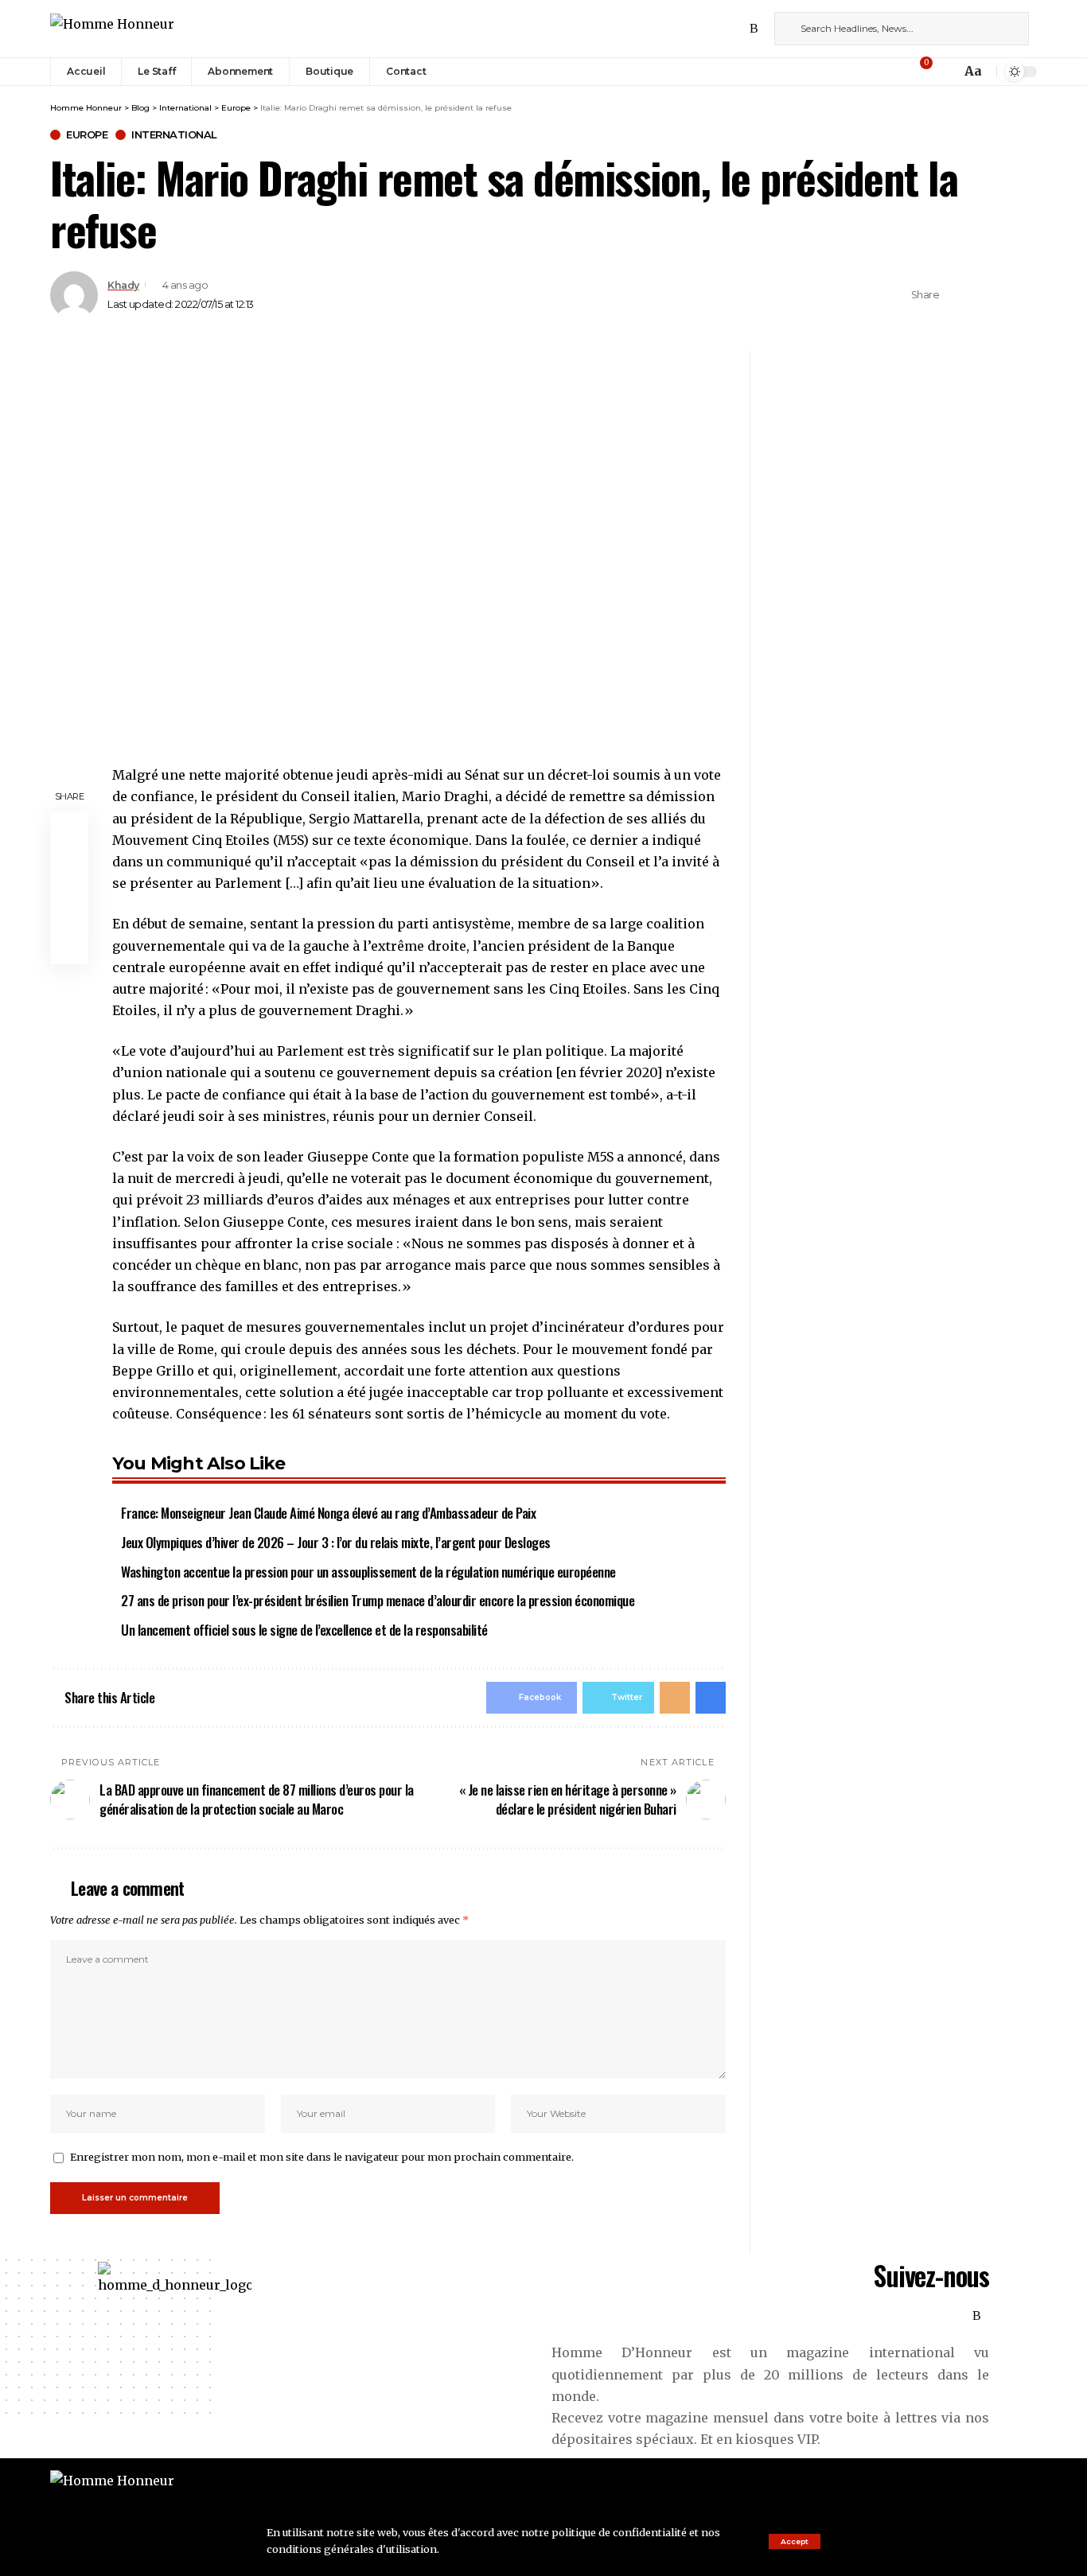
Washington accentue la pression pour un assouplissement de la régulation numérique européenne (368, 1572)
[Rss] (754, 28)
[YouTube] (719, 28)
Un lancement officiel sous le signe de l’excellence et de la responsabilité (304, 1630)
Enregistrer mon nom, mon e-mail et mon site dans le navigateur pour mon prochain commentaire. (322, 2157)
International (174, 135)
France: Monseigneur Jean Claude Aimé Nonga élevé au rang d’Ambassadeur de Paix (328, 1513)
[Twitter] (702, 28)
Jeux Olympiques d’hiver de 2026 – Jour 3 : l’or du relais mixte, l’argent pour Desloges (336, 1542)
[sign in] (899, 72)
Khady (123, 285)
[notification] (945, 72)
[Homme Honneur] (112, 28)
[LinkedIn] (737, 28)
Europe (87, 135)
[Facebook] (684, 28)
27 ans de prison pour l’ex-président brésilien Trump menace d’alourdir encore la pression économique (378, 1600)
